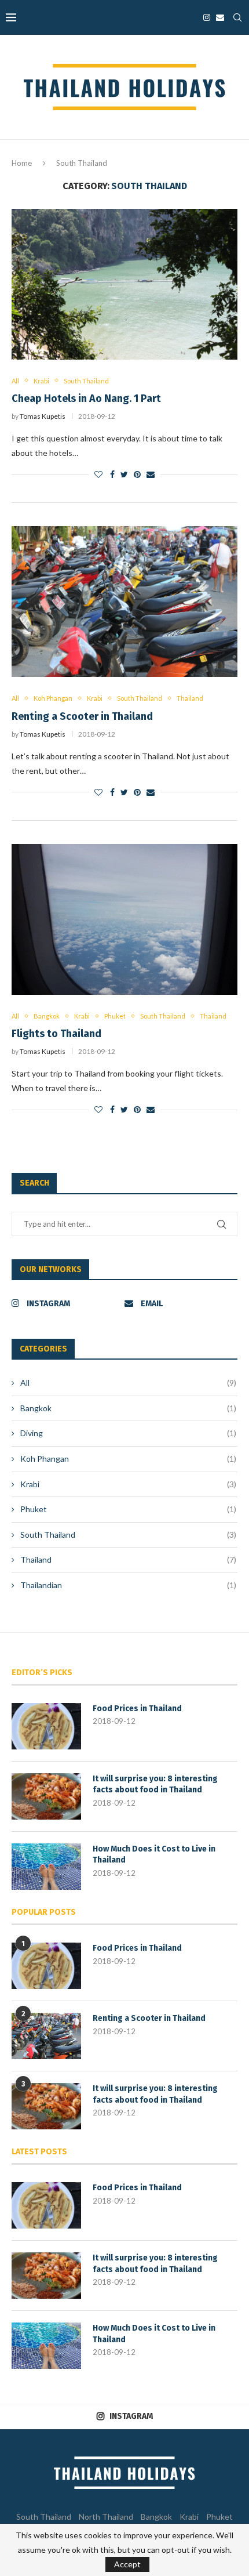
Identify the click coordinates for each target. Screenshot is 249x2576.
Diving (128, 1433)
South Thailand (86, 381)
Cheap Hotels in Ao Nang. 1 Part (86, 398)
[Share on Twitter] (124, 474)
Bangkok (47, 1016)
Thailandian (128, 1585)
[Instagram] (207, 17)
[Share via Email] (151, 474)
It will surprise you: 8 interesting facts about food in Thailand (155, 1785)
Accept (127, 2564)
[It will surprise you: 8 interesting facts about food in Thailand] (46, 1796)
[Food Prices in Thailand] (46, 1726)
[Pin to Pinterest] (137, 474)
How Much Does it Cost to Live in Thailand (154, 1855)
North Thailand (106, 2517)
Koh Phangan (53, 698)
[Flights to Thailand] (124, 919)
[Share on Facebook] (112, 474)
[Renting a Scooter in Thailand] (124, 602)
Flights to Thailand (56, 1034)
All (15, 381)
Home (22, 163)
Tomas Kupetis (43, 416)
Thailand (190, 698)
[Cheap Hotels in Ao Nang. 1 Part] (124, 284)
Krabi (41, 381)
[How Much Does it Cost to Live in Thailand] (46, 1867)
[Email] (220, 17)
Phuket (115, 1016)
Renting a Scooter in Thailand (82, 716)
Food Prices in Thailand (137, 1709)
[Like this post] (98, 474)
